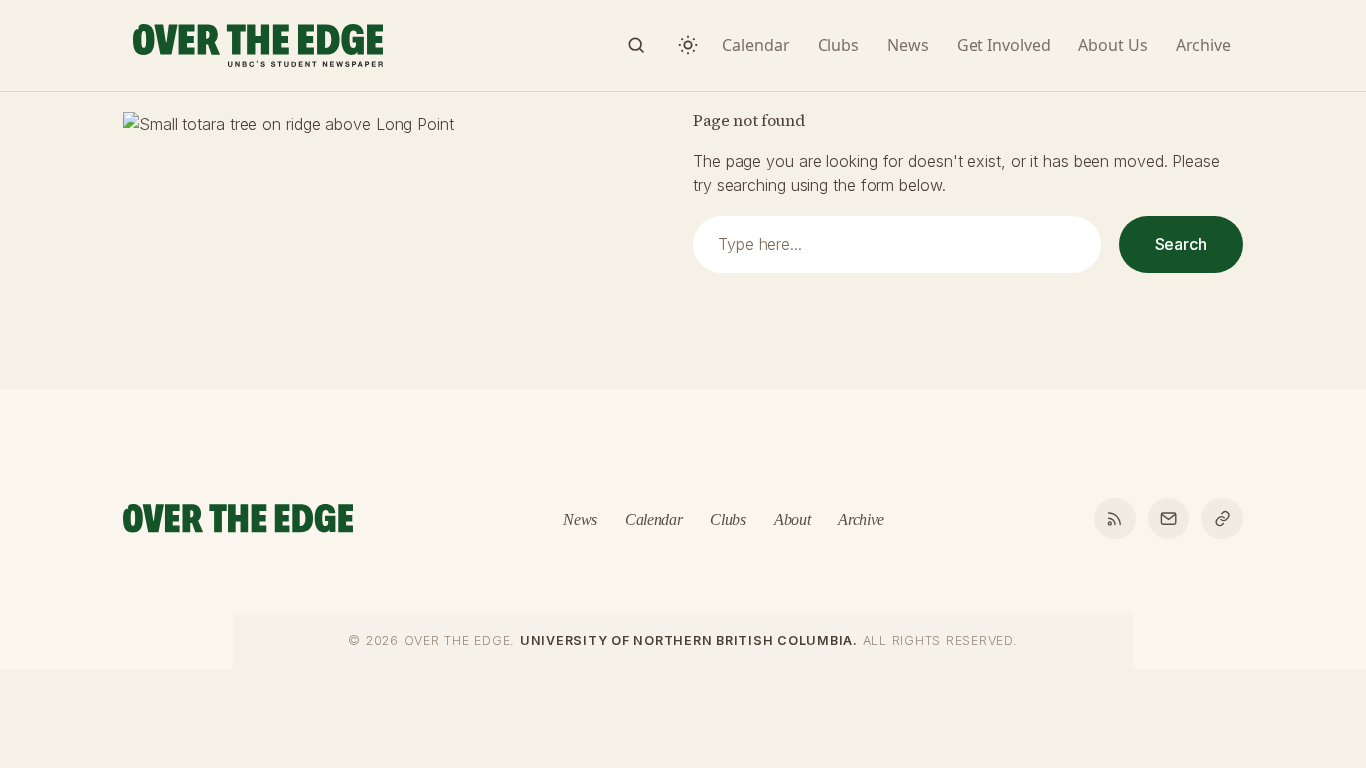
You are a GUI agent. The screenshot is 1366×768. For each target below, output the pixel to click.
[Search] (636, 45)
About (792, 519)
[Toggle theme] (688, 45)
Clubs (727, 519)
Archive (861, 519)
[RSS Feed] (1115, 519)
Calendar (654, 519)
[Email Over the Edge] (1169, 519)
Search (1181, 244)
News (580, 519)
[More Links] (1222, 519)
